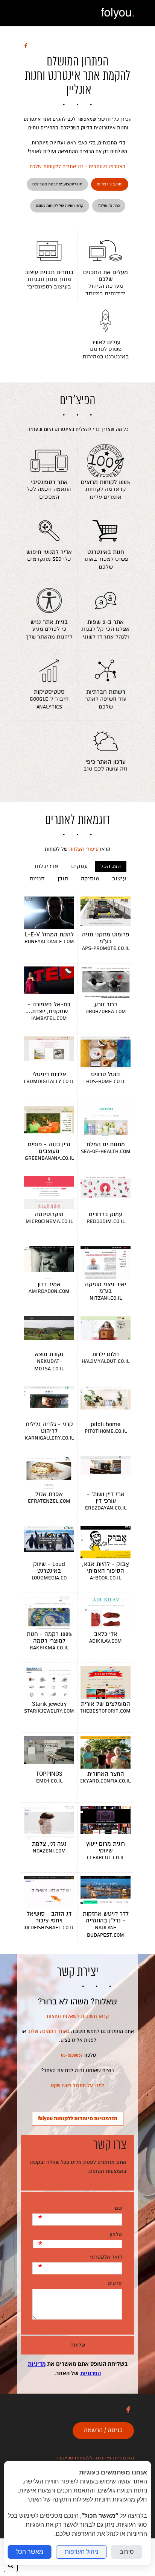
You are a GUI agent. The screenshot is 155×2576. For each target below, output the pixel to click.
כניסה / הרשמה (103, 2430)
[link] (118, 13)
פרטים (115, 2283)
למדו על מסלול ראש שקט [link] (77, 2086)
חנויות (37, 879)
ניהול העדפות (81, 2552)
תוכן (63, 879)
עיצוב (119, 879)
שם (118, 2208)
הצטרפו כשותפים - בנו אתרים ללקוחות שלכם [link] (77, 167)
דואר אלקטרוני (106, 2257)
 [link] (26, 45)
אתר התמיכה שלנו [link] (48, 2031)
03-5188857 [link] (72, 2055)
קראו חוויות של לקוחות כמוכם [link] (60, 206)
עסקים (79, 866)
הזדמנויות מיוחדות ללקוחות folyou (96, 2458)
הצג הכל (111, 866)
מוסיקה (90, 879)
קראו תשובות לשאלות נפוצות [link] (78, 2016)
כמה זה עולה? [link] (109, 206)
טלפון (115, 2234)
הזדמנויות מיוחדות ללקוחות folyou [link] (78, 2119)
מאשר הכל (30, 2552)
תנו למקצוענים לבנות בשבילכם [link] (57, 184)
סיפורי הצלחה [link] (84, 849)
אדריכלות (46, 866)
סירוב (127, 2552)
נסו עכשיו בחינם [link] (110, 184)
